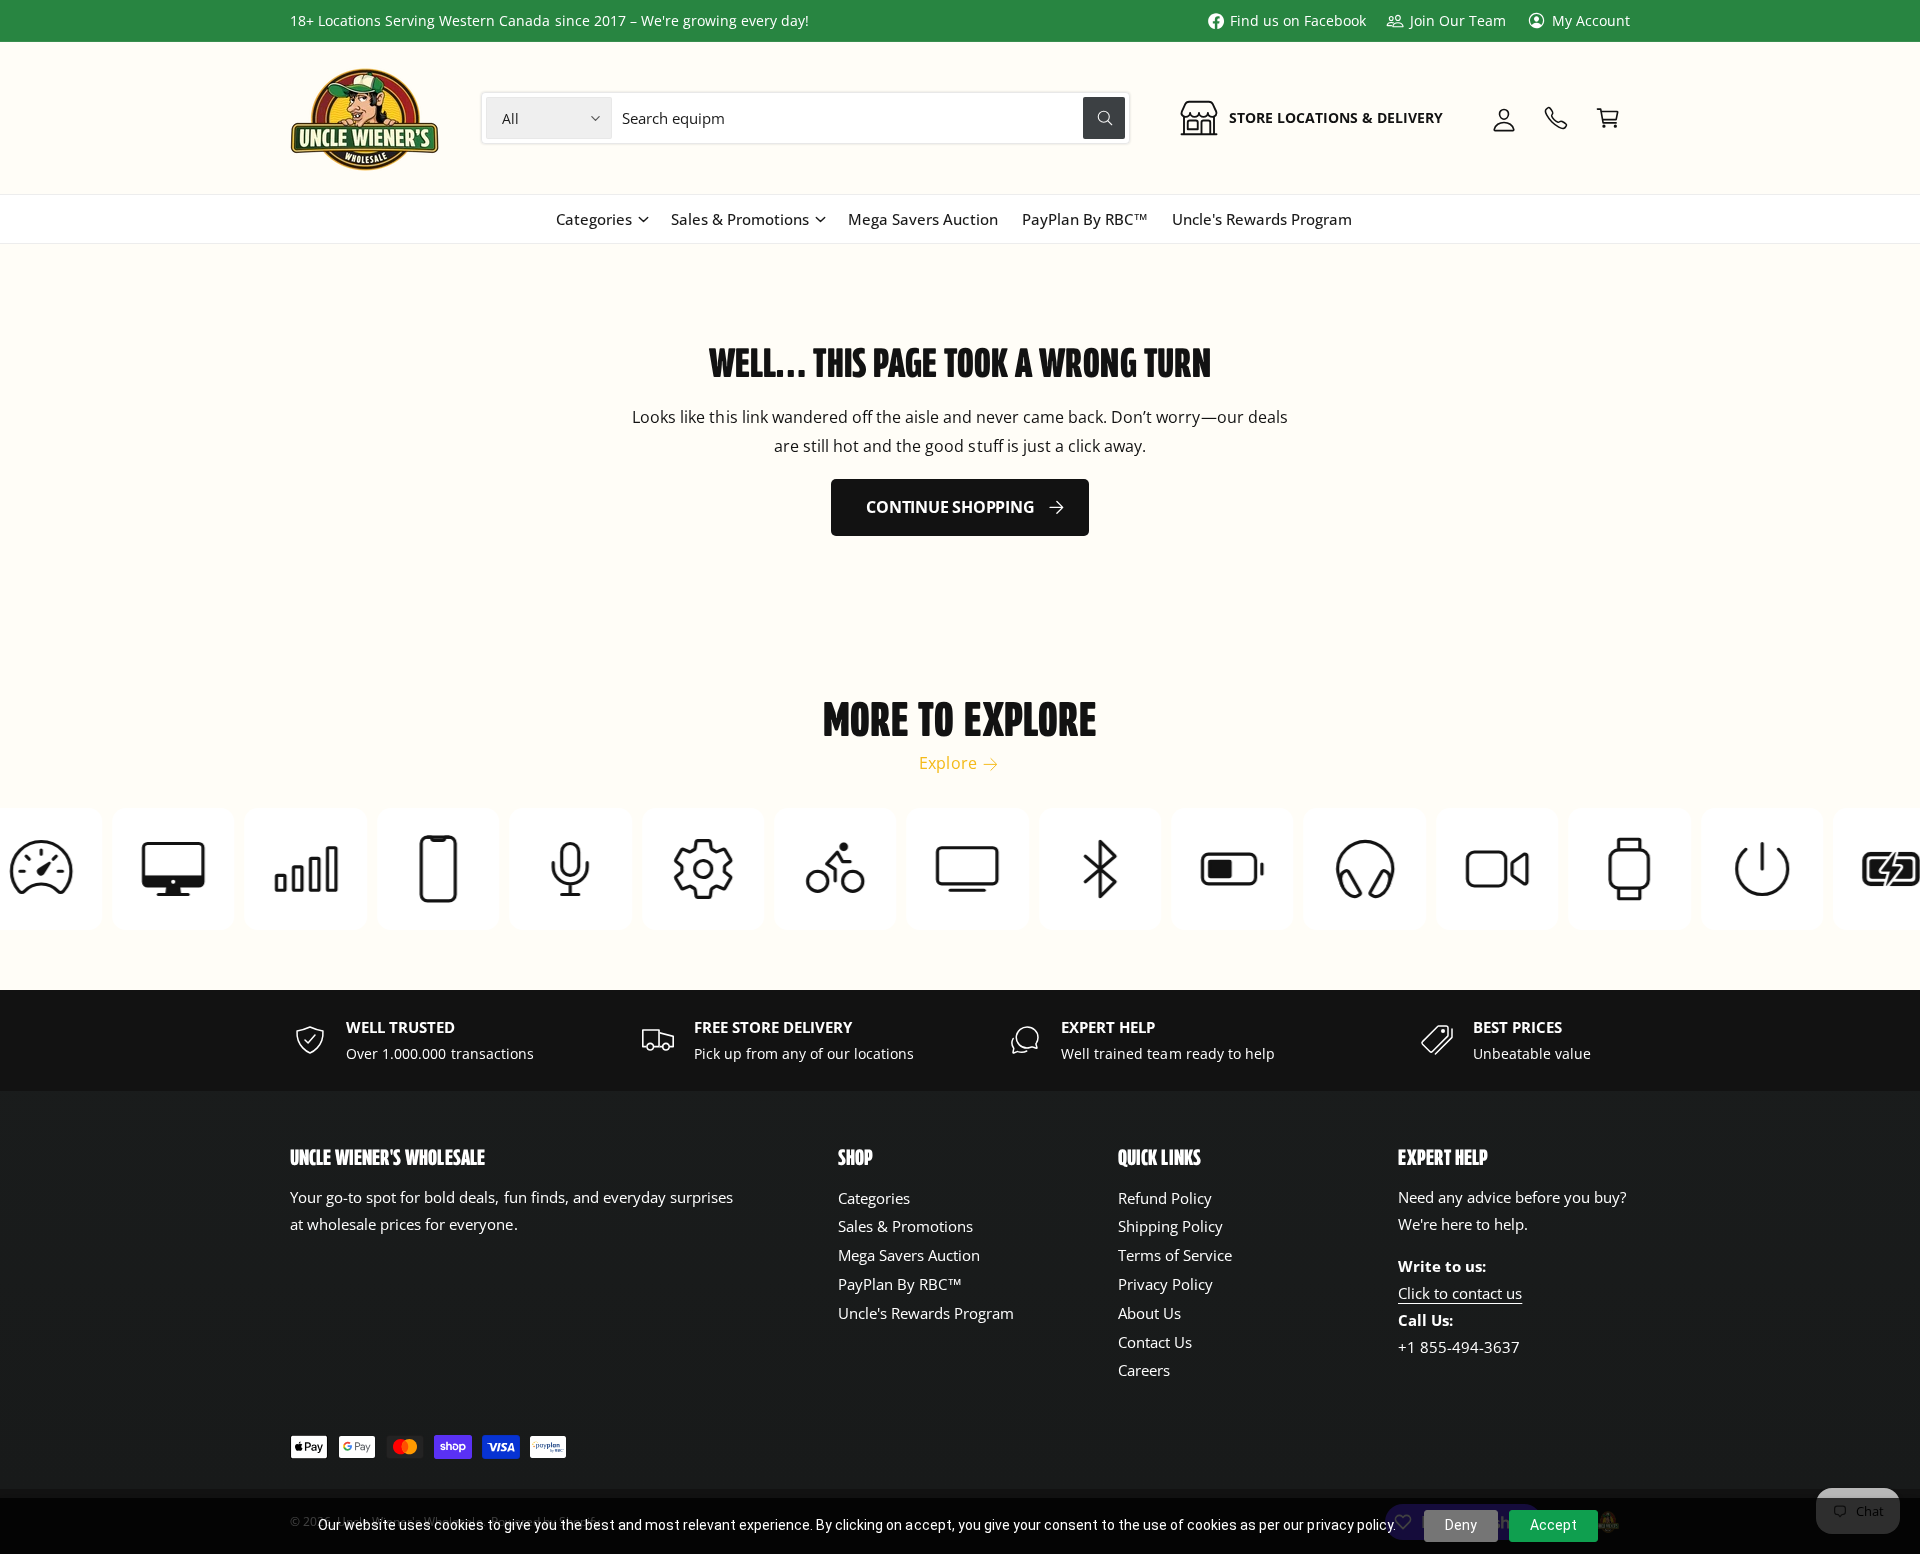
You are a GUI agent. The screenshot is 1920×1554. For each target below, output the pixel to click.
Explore (947, 763)
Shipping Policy (1170, 1226)
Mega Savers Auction (909, 1255)
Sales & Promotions (740, 219)
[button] (1608, 118)
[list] (960, 1040)
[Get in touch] (1556, 118)
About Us (1149, 1313)
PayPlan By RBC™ (900, 1284)
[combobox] (874, 118)
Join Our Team (1457, 20)
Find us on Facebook (1298, 20)
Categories (594, 219)
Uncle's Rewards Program (926, 1313)
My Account (1591, 20)
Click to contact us (1460, 1293)
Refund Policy (1165, 1198)
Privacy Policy (1165, 1284)
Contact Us (1155, 1342)
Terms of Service (1175, 1255)
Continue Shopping (950, 507)
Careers (1144, 1370)
